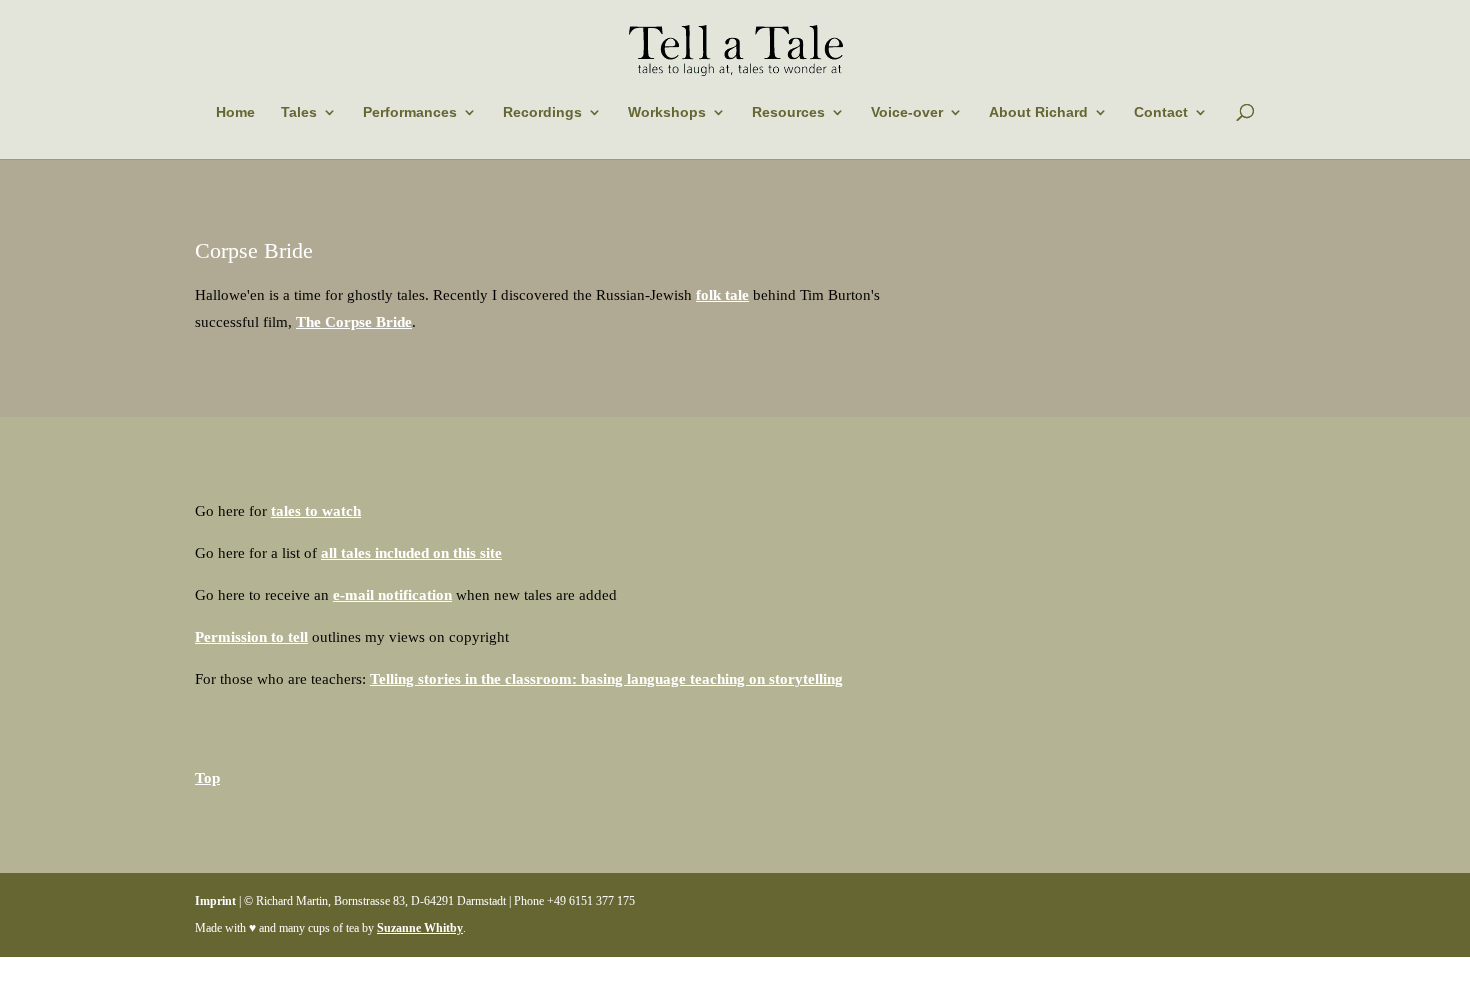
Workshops (667, 112)
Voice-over (907, 112)
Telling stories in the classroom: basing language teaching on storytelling (606, 679)
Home (235, 112)
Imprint (215, 901)
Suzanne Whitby (420, 928)
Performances (410, 112)
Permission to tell (251, 637)
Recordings (542, 112)
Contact (1161, 112)
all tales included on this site (411, 553)
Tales (299, 112)
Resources (788, 112)
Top (207, 778)
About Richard (1038, 112)
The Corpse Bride (354, 322)
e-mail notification (392, 595)
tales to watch (316, 511)
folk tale (722, 295)
